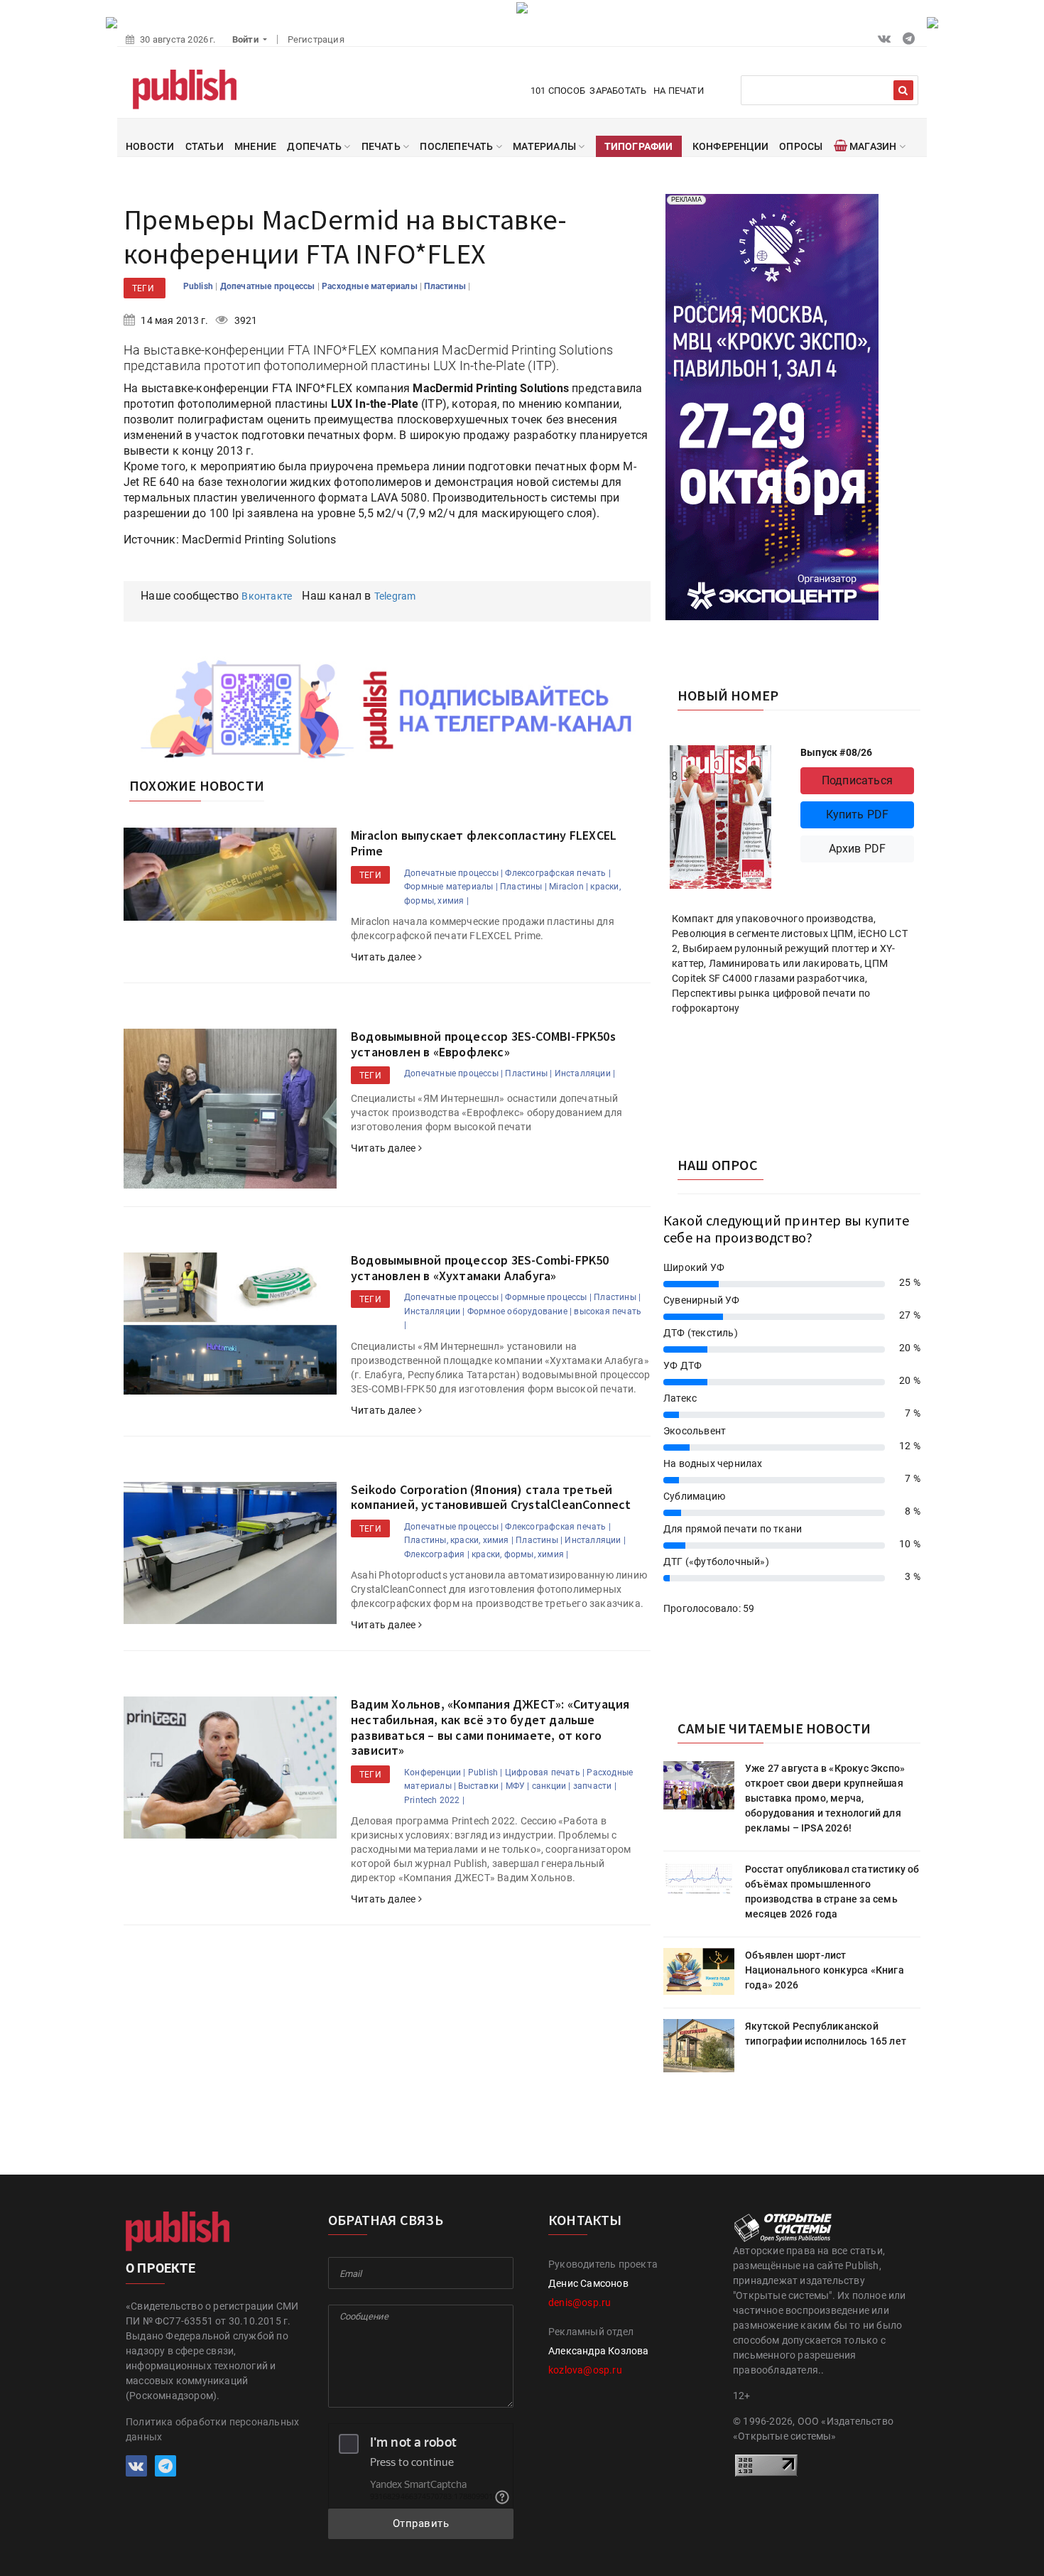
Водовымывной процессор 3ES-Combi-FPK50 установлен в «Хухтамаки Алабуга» (480, 1268)
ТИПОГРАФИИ (639, 146)
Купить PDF (858, 815)
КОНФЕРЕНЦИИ (730, 146)
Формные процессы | (548, 1297)
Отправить (421, 2523)
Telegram (395, 596)
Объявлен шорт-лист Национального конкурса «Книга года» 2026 (825, 1970)
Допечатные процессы (269, 286)
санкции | (551, 1786)
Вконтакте (267, 596)
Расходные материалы (371, 286)
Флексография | (437, 1554)
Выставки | (480, 1786)
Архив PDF (858, 849)
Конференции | (435, 1773)
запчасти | (595, 1786)
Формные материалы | (451, 887)
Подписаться (857, 780)
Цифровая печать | (545, 1773)
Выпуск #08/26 (837, 752)
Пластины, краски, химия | (459, 1540)
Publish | (485, 1773)
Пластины (446, 286)
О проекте (161, 2268)
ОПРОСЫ (801, 146)
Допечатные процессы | (453, 873)
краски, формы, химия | (520, 1554)
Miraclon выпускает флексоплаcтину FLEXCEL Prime (484, 843)
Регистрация (316, 39)
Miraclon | (569, 887)
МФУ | (518, 1786)
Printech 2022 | (434, 1800)
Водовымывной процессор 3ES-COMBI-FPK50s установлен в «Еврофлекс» (483, 1044)
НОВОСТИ (150, 146)
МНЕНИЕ (255, 146)
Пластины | (523, 887)
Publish (200, 286)
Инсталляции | (585, 1073)
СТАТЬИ (205, 146)
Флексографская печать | (558, 873)
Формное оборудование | (520, 1311)
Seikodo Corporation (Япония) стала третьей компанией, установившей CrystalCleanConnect (491, 1497)
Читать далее (385, 957)
